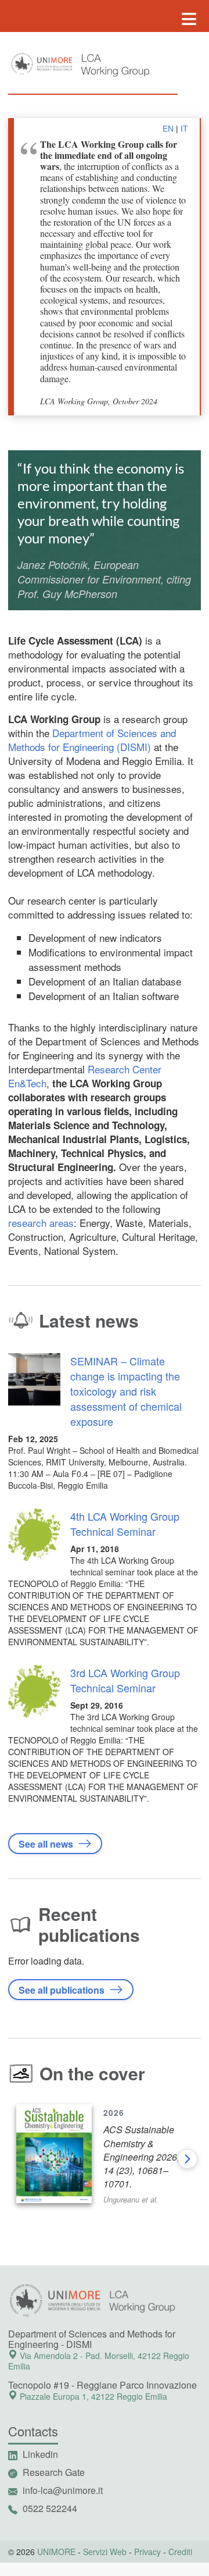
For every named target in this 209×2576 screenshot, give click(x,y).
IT (184, 129)
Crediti (180, 2552)
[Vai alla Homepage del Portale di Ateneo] (41, 64)
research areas (41, 1223)
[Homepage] (120, 66)
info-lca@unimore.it (63, 2490)
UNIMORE (56, 2552)
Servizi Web (105, 2552)
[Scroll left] (21, 2159)
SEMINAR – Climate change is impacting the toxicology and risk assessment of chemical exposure (126, 1391)
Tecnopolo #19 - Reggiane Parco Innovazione (102, 2385)
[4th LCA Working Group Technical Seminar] (34, 1540)
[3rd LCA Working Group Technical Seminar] (34, 1696)
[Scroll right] (188, 2159)
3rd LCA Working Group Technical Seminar (125, 1680)
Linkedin (40, 2454)
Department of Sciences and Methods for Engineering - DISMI (92, 2339)
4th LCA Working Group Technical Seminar (125, 1524)
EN (168, 129)
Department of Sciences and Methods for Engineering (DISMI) (92, 740)
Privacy (147, 2552)
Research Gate (54, 2472)
